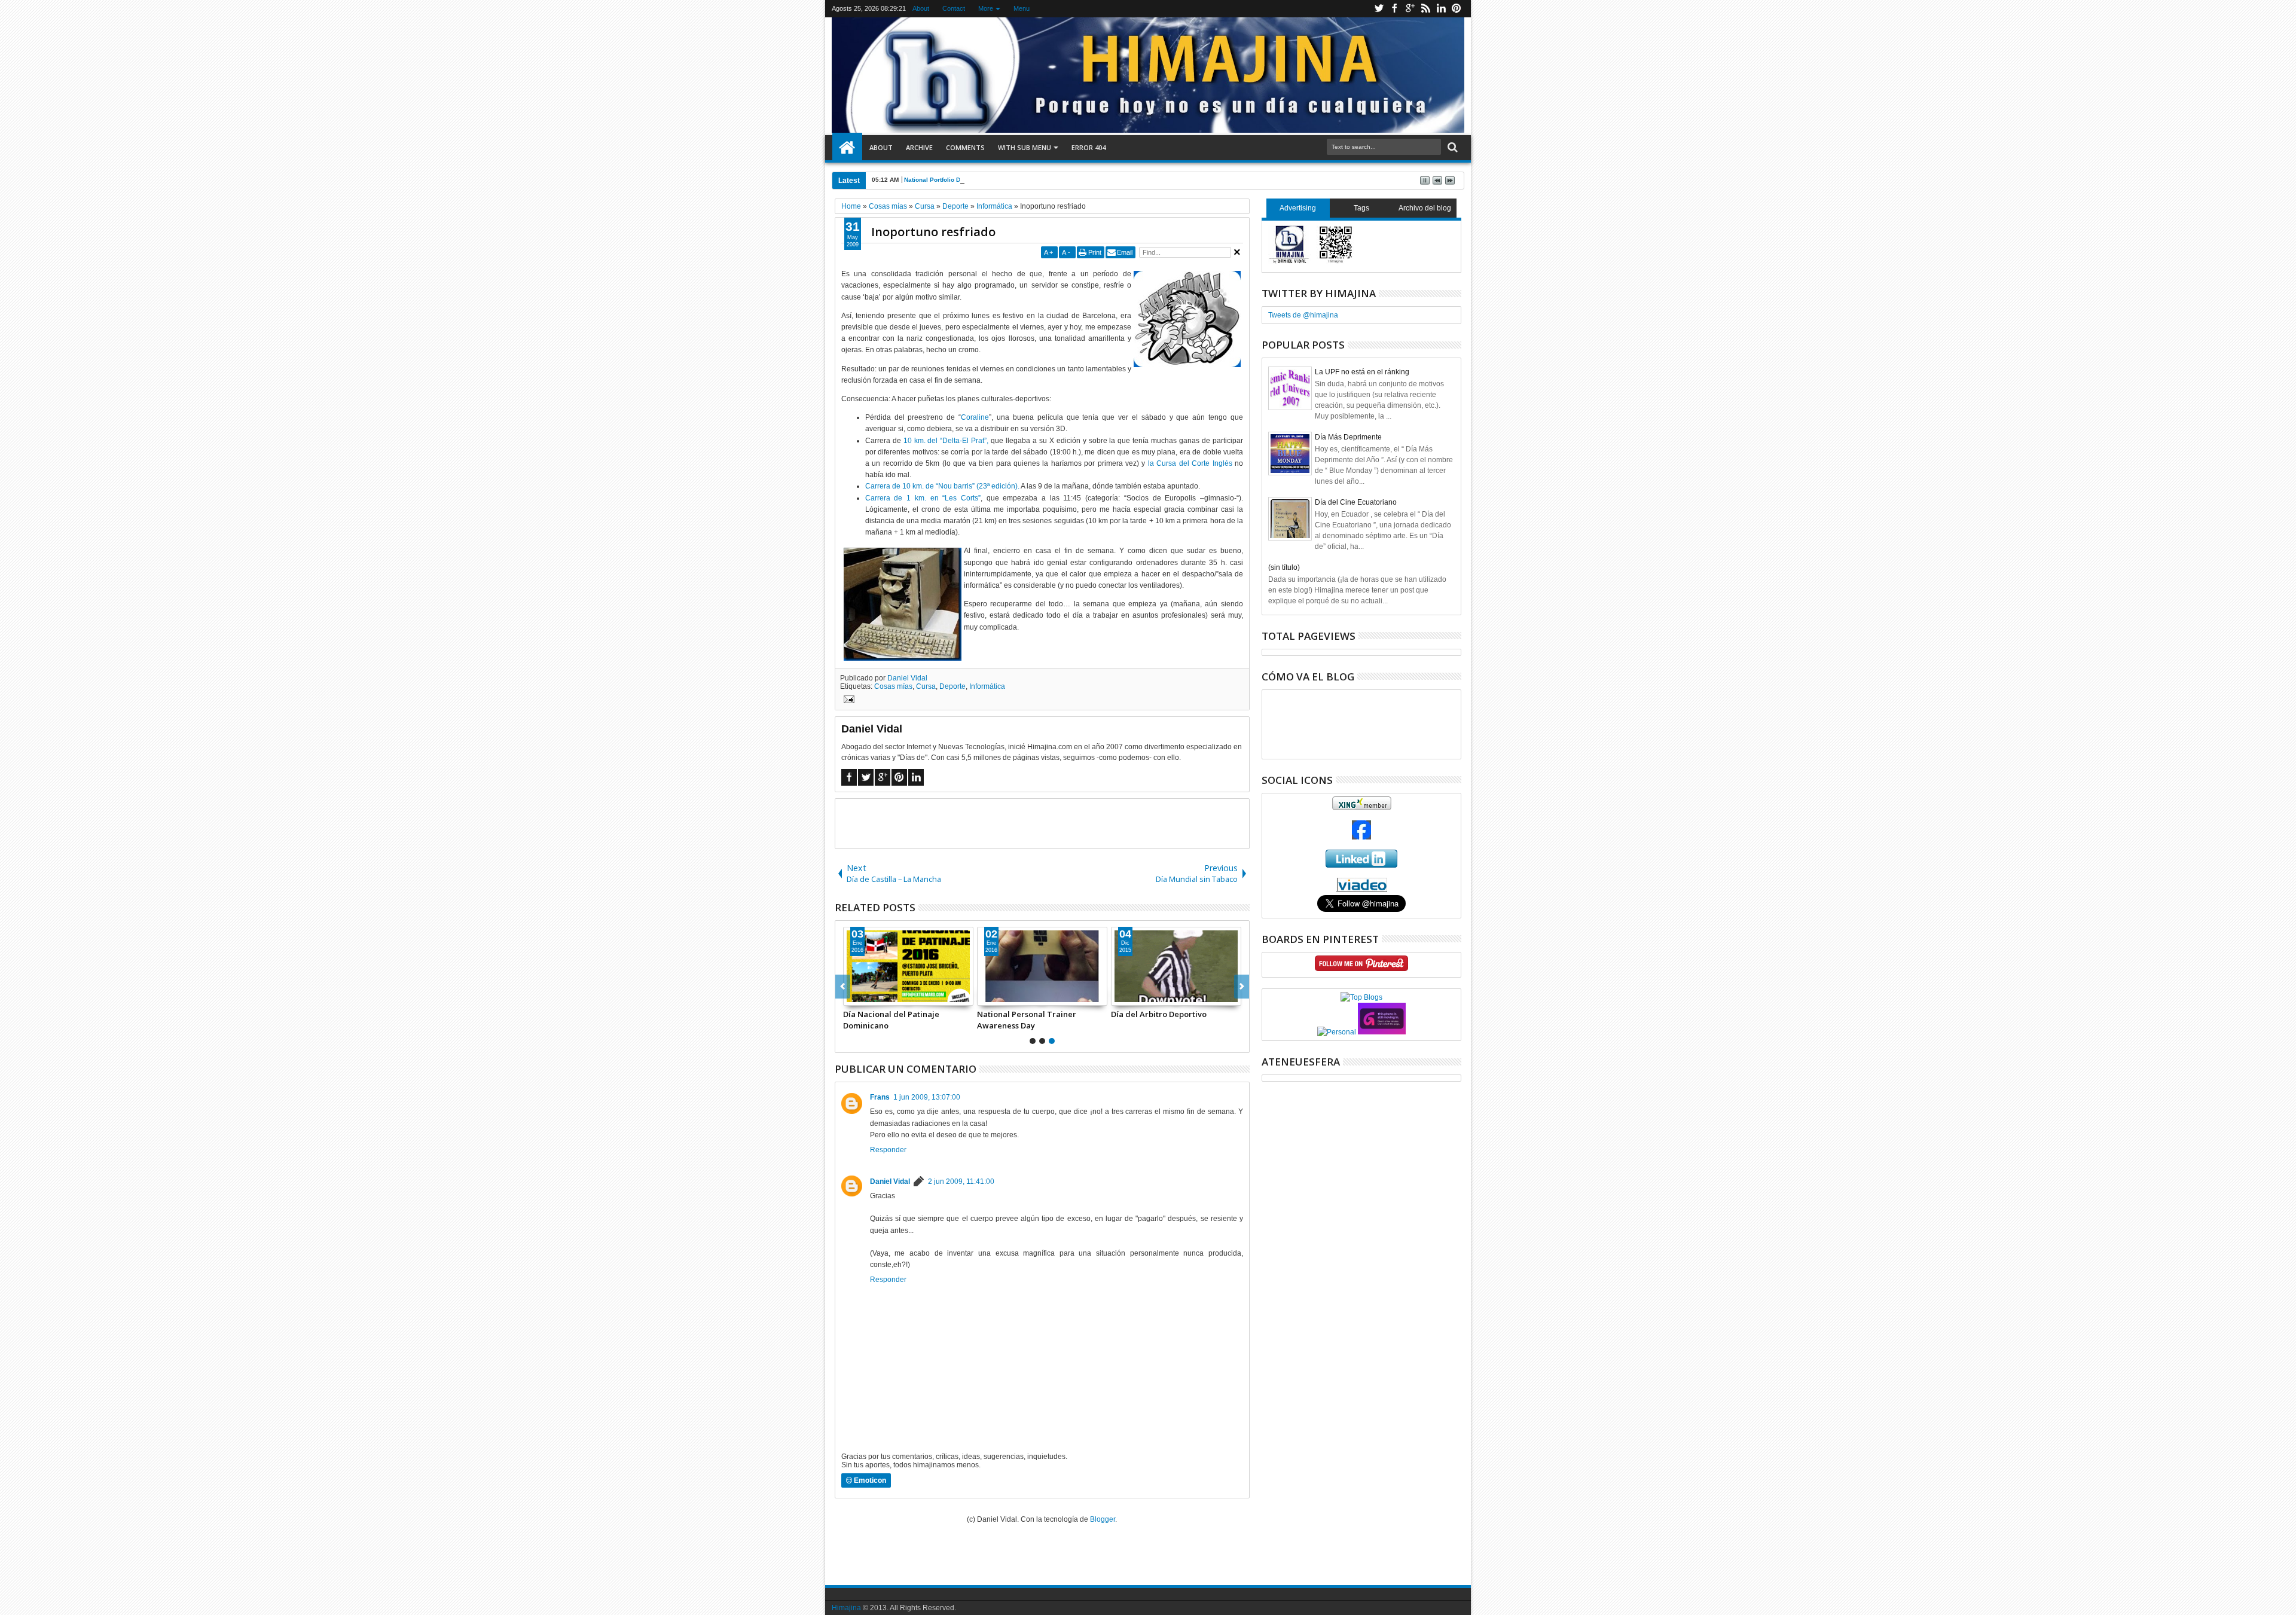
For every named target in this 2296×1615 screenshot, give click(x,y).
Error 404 (1089, 147)
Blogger (1103, 1519)
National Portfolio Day (936, 180)
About (921, 8)
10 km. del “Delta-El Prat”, (946, 441)
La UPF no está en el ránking (1362, 372)
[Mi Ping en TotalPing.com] (1382, 1032)
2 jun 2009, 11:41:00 (961, 1182)
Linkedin (1441, 9)
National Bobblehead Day (1159, 1014)
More (986, 8)
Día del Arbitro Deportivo (891, 1014)
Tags (1361, 208)
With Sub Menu (1025, 147)
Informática (987, 686)
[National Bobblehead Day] (1176, 966)
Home (847, 148)
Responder (888, 1150)
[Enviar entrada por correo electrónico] (847, 701)
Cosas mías (893, 686)
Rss (1425, 9)
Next (843, 987)
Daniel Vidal (907, 678)
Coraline (975, 417)
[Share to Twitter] (866, 996)
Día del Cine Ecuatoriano (1356, 502)
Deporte (952, 686)
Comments (965, 147)
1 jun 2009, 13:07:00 (927, 1097)
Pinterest (1457, 9)
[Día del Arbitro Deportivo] (908, 966)
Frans (880, 1097)
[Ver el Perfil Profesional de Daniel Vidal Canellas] (1362, 890)
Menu (1022, 8)
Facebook (1394, 9)
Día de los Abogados (1016, 1014)
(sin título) (1284, 567)
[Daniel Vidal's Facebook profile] (1361, 837)
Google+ (1410, 9)
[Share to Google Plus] (879, 996)
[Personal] (1337, 1032)
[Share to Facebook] (853, 996)
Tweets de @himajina (1303, 315)
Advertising (1298, 208)
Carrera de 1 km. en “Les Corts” (923, 498)
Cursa (926, 686)
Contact (954, 8)
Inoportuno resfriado (933, 232)
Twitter (1379, 9)
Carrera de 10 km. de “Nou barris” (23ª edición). (942, 486)
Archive (919, 147)
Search (1451, 147)
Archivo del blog (1425, 208)
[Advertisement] (1042, 823)
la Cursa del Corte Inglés (1190, 463)
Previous (1242, 987)
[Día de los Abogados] (1042, 966)
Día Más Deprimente (1348, 437)
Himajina (846, 1608)
